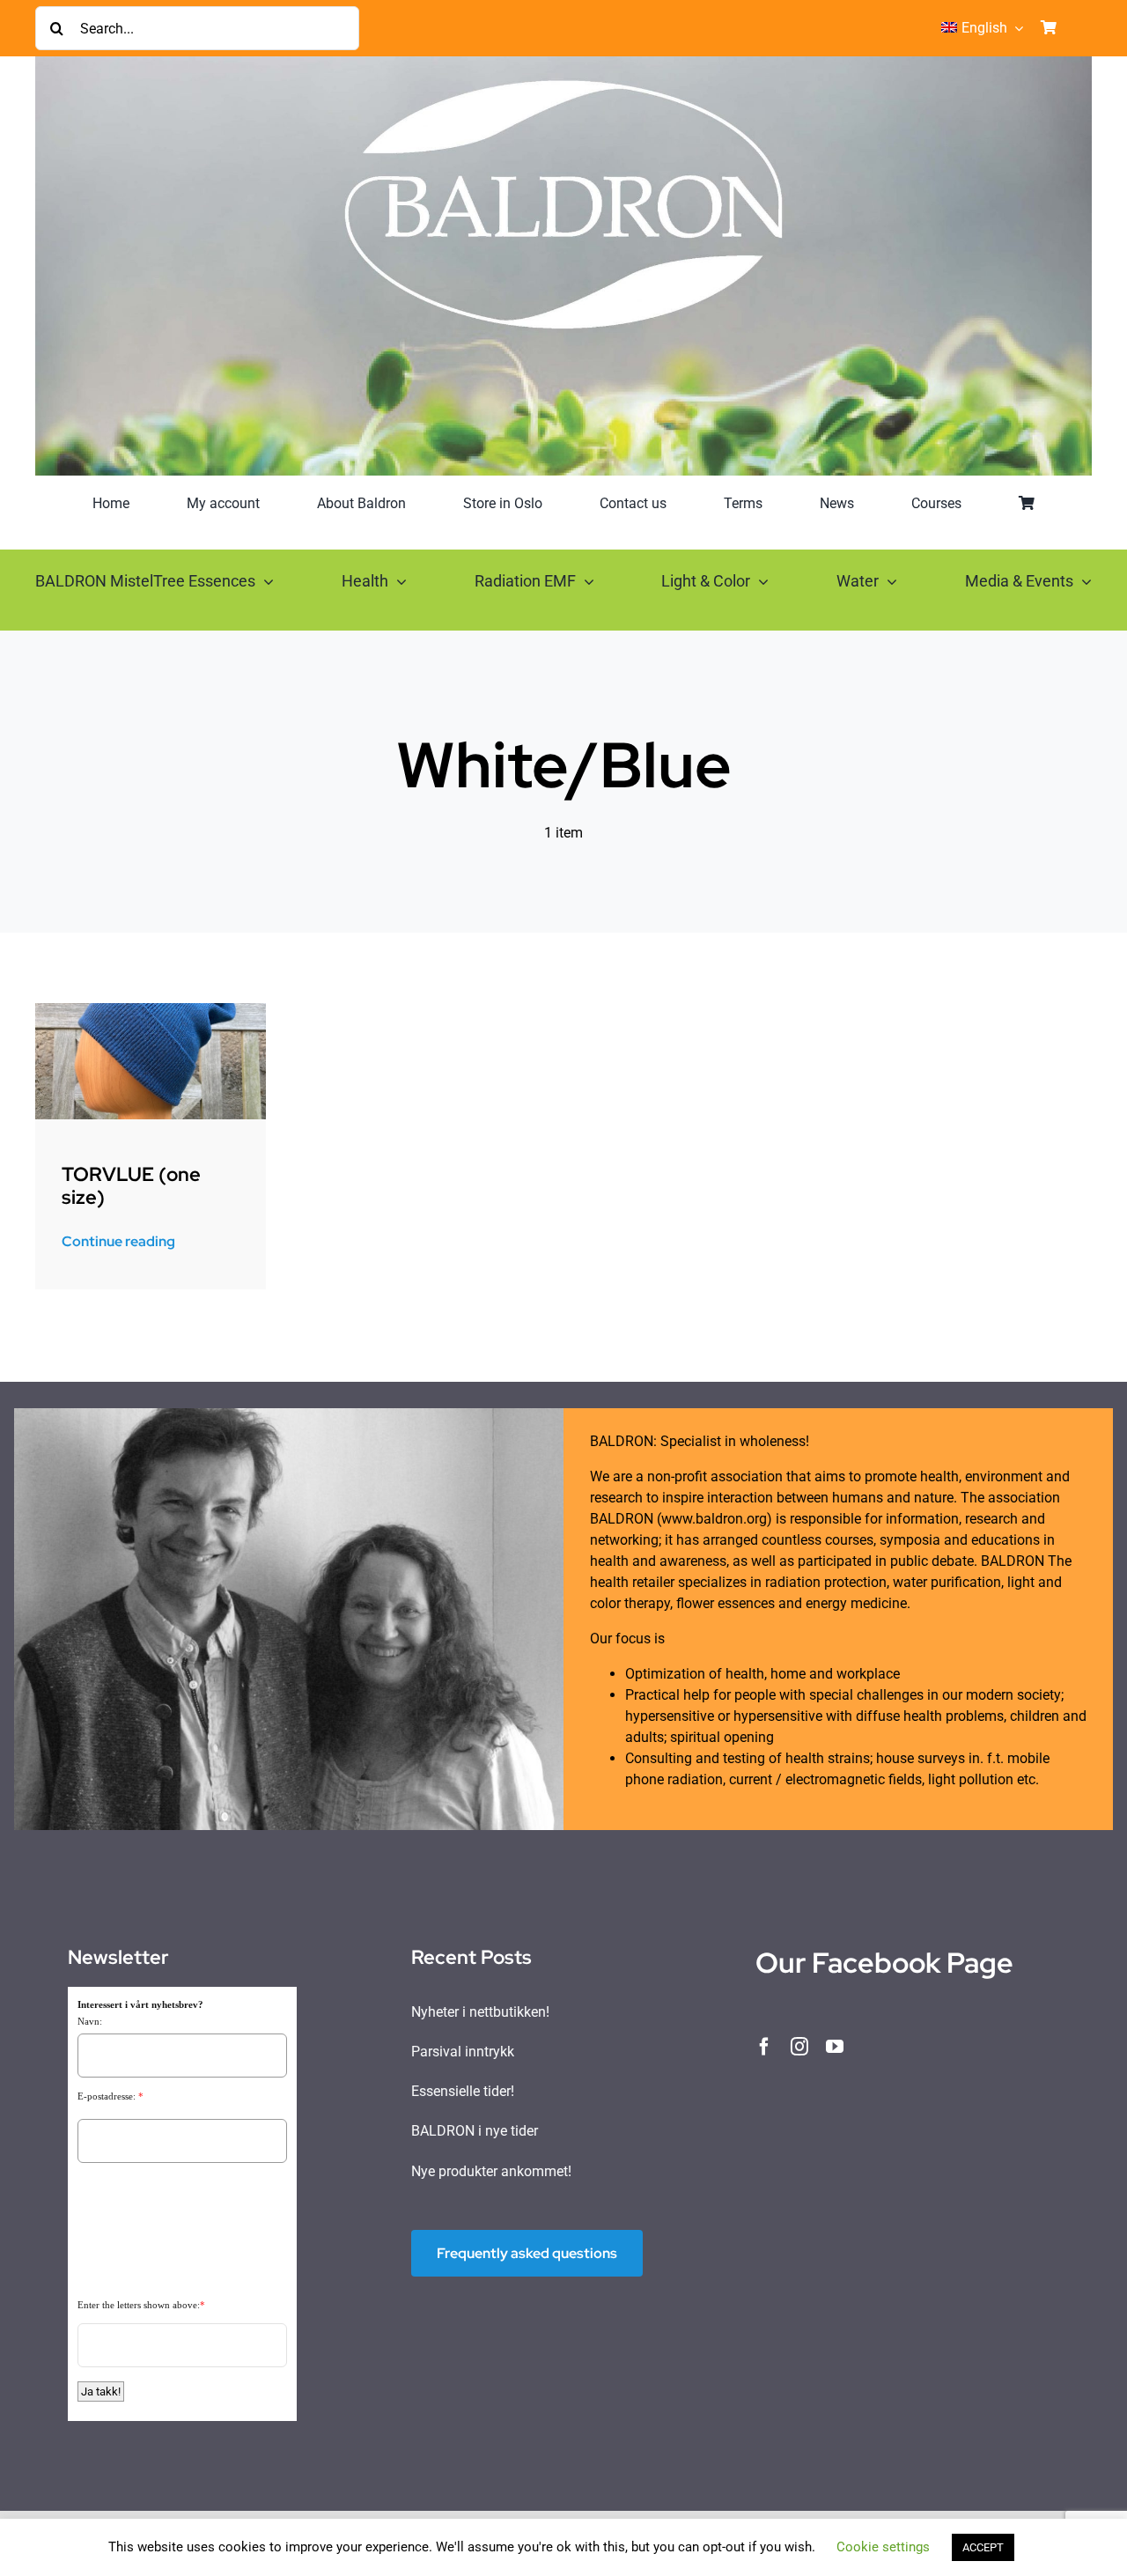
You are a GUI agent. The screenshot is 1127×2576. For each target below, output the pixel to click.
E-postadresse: (107, 2096)
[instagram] (799, 2047)
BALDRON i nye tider (475, 2131)
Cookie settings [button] (883, 2547)
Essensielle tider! (463, 2091)
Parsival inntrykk (463, 2052)
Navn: (90, 2021)
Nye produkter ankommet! (491, 2171)
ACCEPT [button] (983, 2547)
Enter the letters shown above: (139, 2305)
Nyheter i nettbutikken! (480, 2012)
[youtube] (835, 2047)
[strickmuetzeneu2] (151, 1010)
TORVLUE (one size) (131, 1186)
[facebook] (764, 2047)
